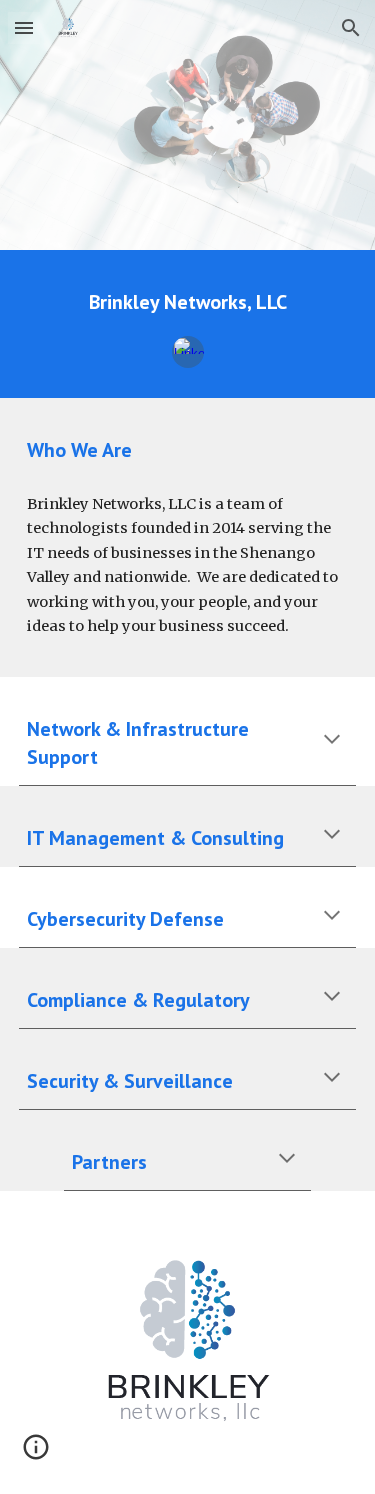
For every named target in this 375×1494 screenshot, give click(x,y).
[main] (188, 302)
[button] (24, 27)
